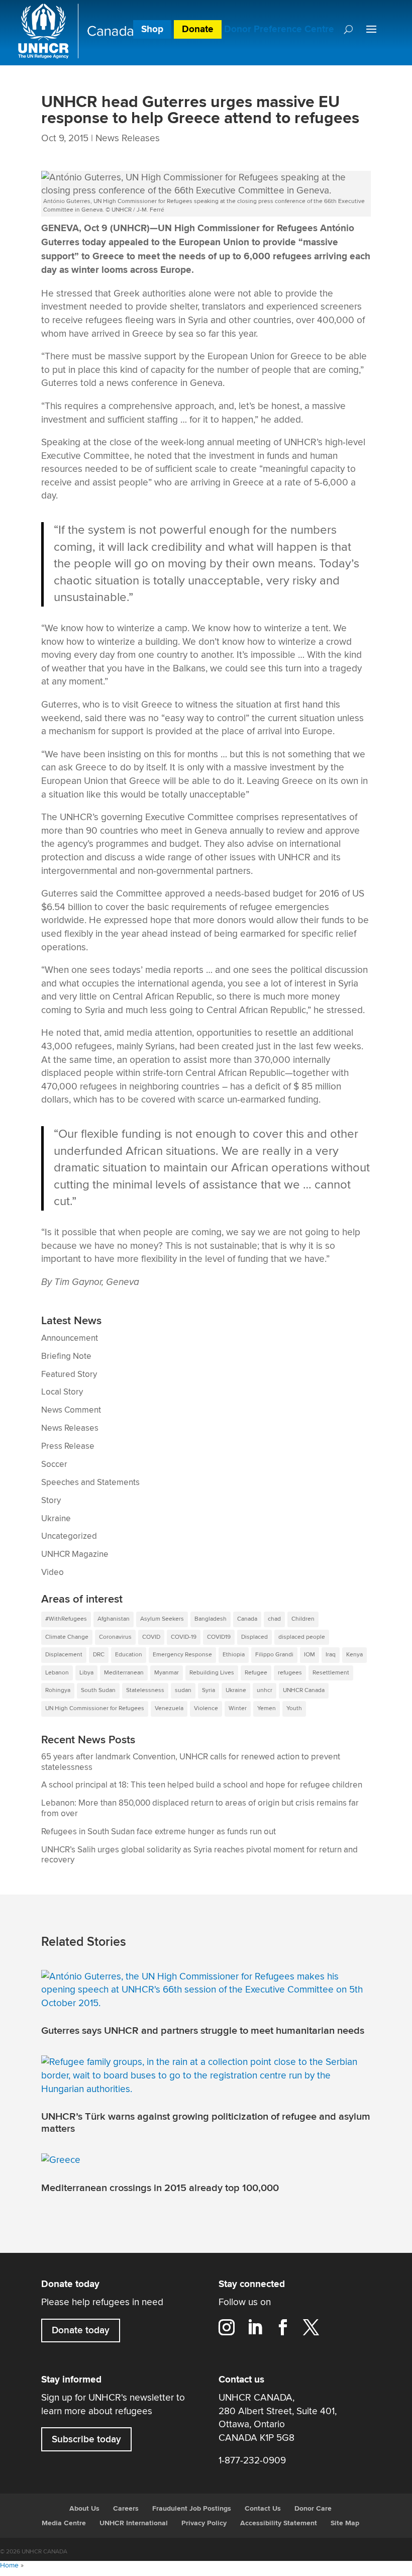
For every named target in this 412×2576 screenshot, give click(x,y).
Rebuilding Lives (212, 1673)
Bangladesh (211, 1619)
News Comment (71, 1410)
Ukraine (56, 1519)
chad (274, 1619)
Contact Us (263, 2509)
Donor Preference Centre (279, 29)
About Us (84, 2509)
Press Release (68, 1446)
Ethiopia (234, 1655)
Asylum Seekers (162, 1619)
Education (129, 1655)
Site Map (345, 2523)
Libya (86, 1673)
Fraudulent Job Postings (192, 2509)
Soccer (54, 1464)
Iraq (331, 1655)
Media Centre (64, 2523)
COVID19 (219, 1637)
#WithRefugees (66, 1619)
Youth (294, 1708)
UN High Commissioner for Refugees (95, 1708)
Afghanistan (114, 1619)
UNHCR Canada (304, 1690)
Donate (198, 29)
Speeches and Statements (90, 1482)
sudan (183, 1690)
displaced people (302, 1637)
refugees (290, 1673)
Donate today (81, 2330)
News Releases (128, 138)
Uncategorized (69, 1536)
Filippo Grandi (274, 1655)
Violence (206, 1708)
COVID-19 (184, 1637)
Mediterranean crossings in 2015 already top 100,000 (160, 2188)
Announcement (70, 1338)
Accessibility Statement (279, 2523)
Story (51, 1501)
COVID (151, 1637)
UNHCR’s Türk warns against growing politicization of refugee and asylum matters (206, 2123)
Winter (238, 1708)
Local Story (62, 1392)
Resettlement (331, 1673)
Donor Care (313, 2509)
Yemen (267, 1708)
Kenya (354, 1655)
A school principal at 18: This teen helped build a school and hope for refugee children (202, 1785)
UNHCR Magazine (75, 1554)
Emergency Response (182, 1655)
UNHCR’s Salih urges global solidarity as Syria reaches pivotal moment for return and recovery (199, 1855)
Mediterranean (124, 1673)
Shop (152, 29)
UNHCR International (134, 2523)
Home (9, 2565)
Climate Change (67, 1637)
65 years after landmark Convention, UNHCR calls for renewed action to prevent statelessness (191, 1762)
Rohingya (58, 1690)
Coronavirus (115, 1637)
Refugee (256, 1673)
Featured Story (69, 1374)
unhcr (265, 1690)
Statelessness (145, 1690)
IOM (310, 1655)
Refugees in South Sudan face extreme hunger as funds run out (159, 1832)
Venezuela (169, 1708)
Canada (247, 1619)
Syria (209, 1690)
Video (53, 1572)
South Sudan (98, 1690)
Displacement (64, 1655)
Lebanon (57, 1673)
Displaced (254, 1637)
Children (303, 1619)
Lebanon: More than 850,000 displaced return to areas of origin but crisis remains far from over (200, 1808)
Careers (126, 2509)
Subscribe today (86, 2439)
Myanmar (167, 1673)
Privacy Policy (204, 2523)
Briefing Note (66, 1356)
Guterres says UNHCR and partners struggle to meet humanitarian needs (203, 2031)
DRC (99, 1655)
